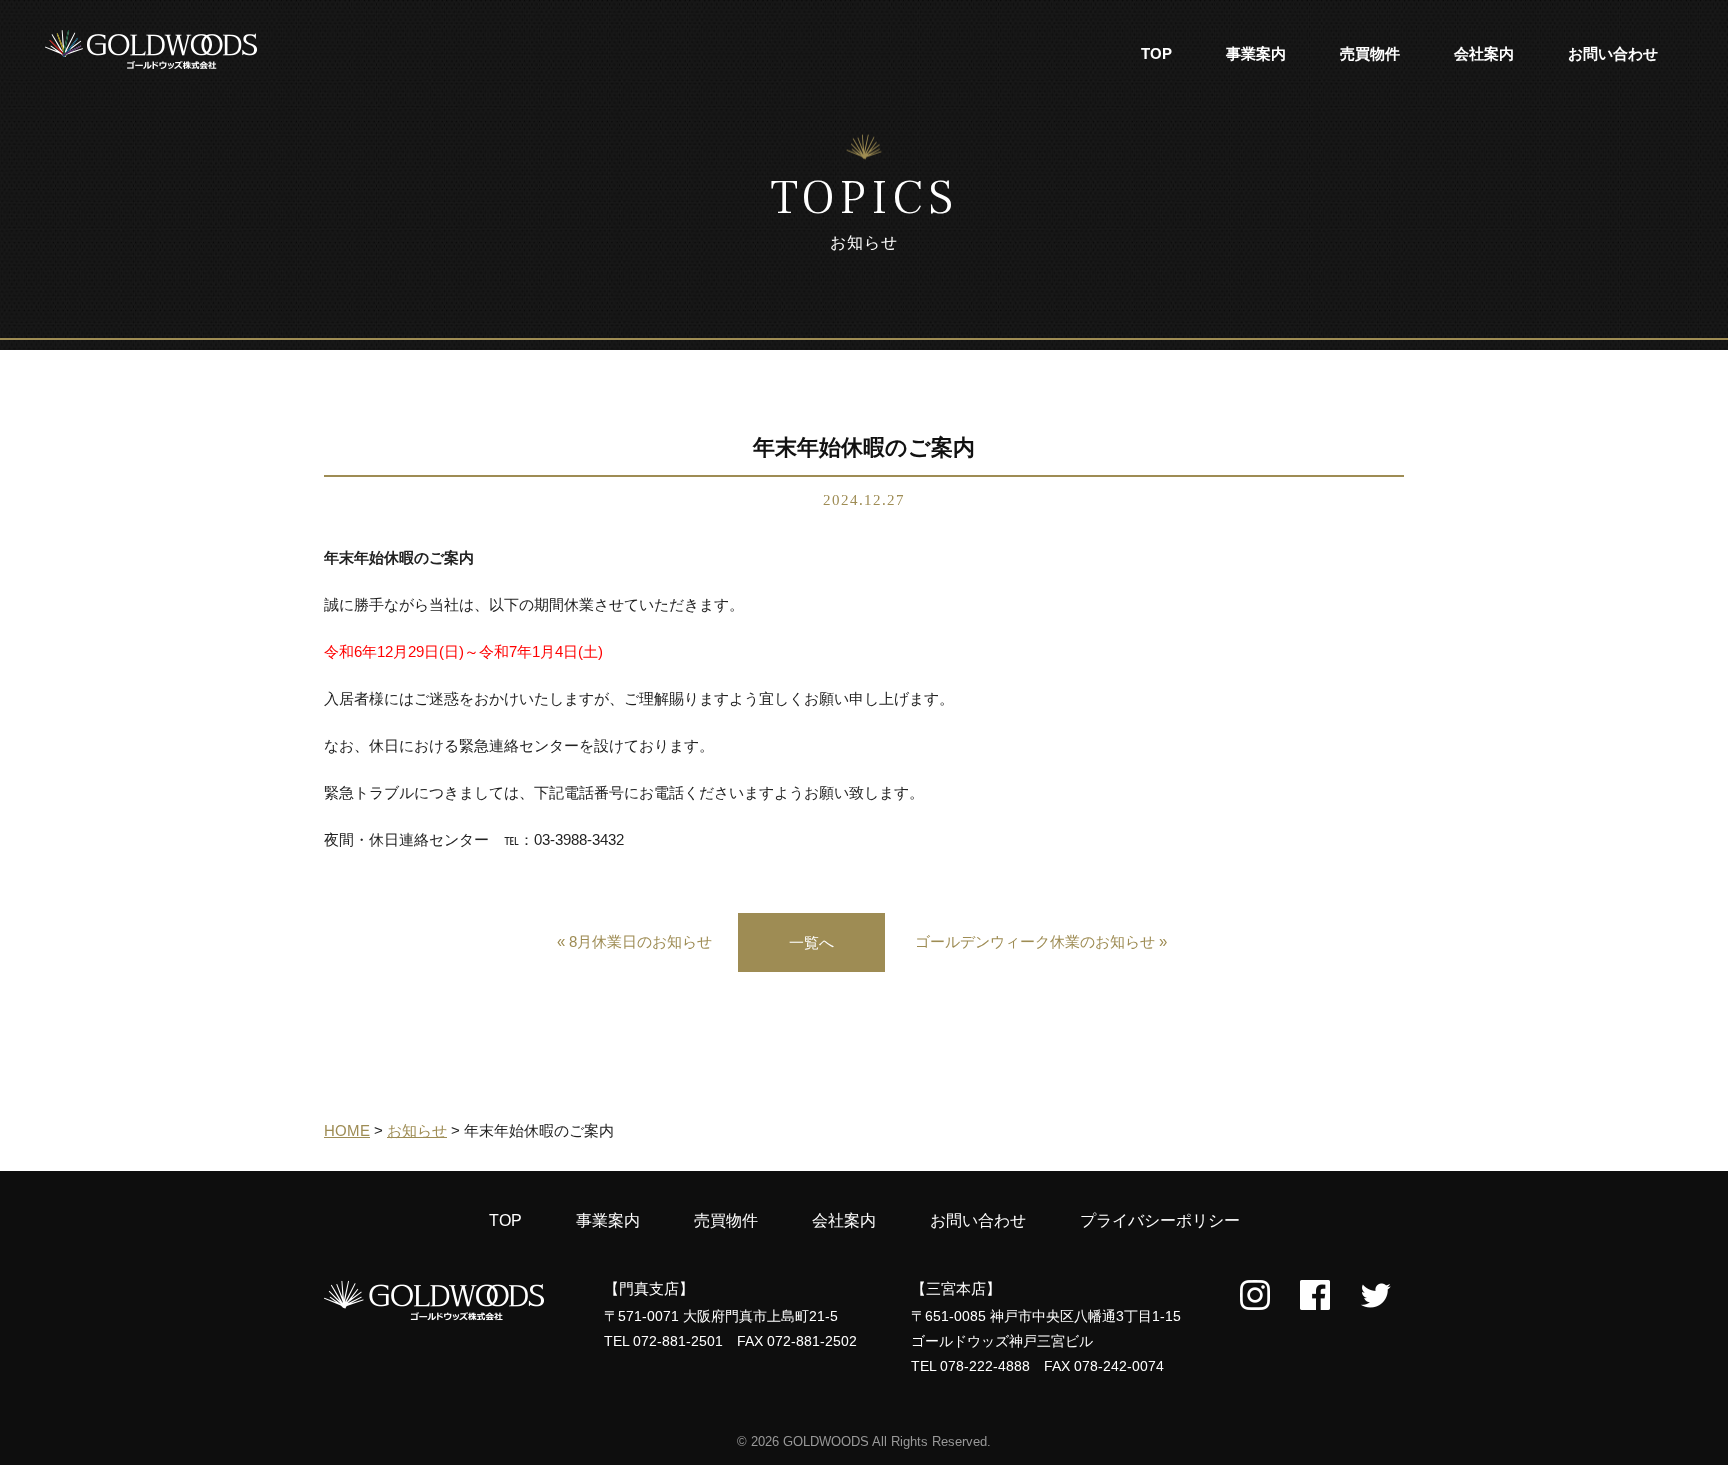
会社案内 (1484, 53)
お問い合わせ (1613, 53)
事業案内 (1256, 53)
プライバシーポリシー (1160, 1220)
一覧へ (811, 942)
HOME (347, 1130)
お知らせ (417, 1130)
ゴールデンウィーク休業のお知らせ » (1041, 941)
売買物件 (1370, 53)
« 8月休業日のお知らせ (634, 941)
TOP (1156, 53)
